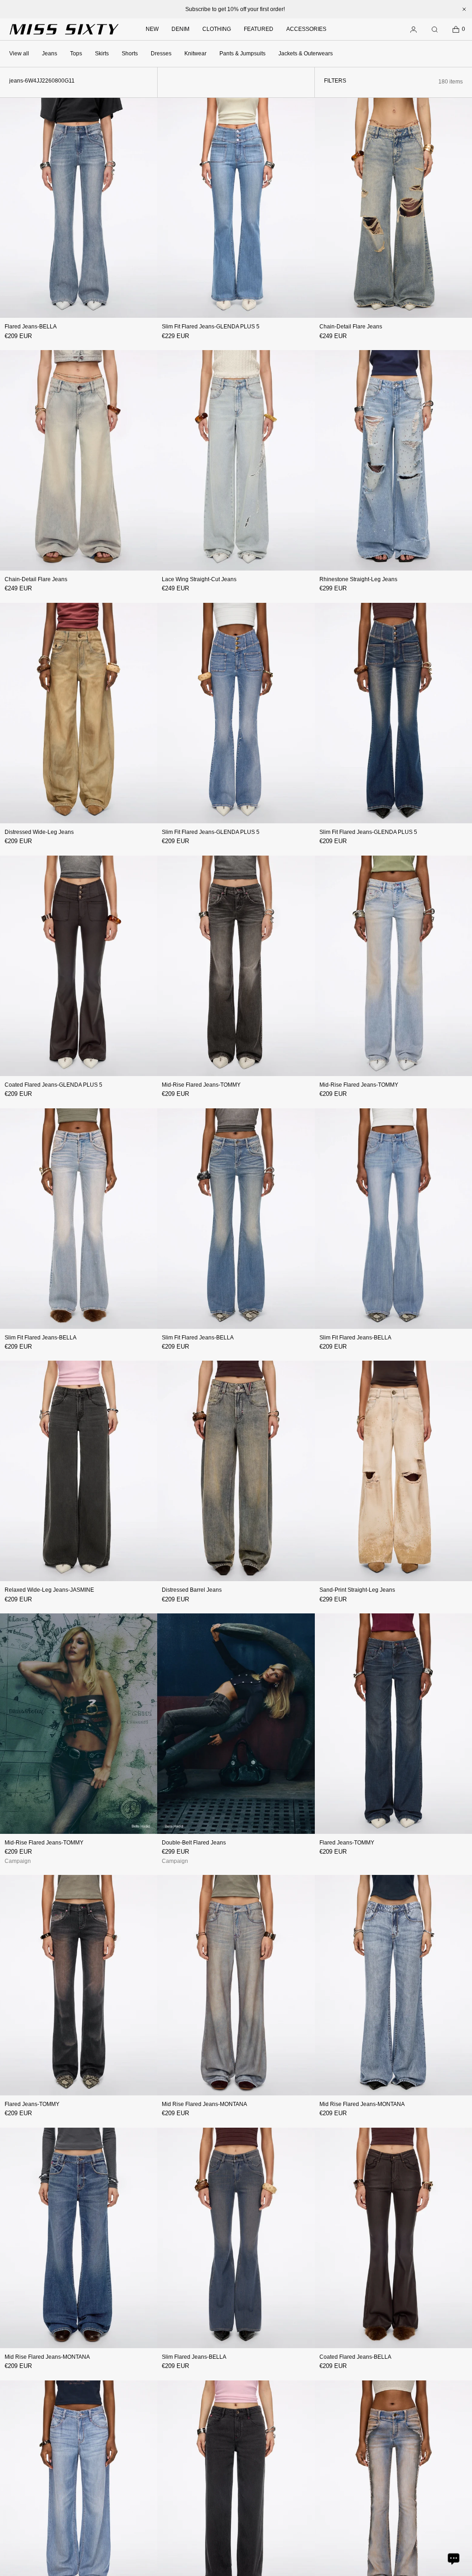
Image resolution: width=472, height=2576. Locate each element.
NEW (152, 29)
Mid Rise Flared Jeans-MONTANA (204, 2104)
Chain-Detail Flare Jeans (351, 327)
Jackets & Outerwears (306, 54)
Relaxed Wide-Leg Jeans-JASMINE (49, 1590)
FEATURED (259, 29)
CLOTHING (217, 29)
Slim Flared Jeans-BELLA (194, 2357)
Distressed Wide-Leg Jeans (39, 832)
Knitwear (195, 54)
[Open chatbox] (454, 2558)
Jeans (50, 54)
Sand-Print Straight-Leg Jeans (357, 1590)
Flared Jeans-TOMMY (347, 1843)
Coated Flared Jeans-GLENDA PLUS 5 (53, 1085)
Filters (335, 81)
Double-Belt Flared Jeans (194, 1843)
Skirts (102, 54)
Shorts (130, 54)
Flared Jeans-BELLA (31, 327)
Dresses (161, 54)
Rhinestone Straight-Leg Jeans (358, 579)
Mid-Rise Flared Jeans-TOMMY (201, 1085)
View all (19, 54)
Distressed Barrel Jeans (192, 1590)
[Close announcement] (464, 9)
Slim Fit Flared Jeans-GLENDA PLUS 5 (211, 327)
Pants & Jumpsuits (242, 54)
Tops (76, 54)
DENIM (180, 29)
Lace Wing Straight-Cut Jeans (199, 579)
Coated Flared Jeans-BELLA (355, 2357)
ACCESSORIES (306, 29)
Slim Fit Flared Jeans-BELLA (41, 1338)
